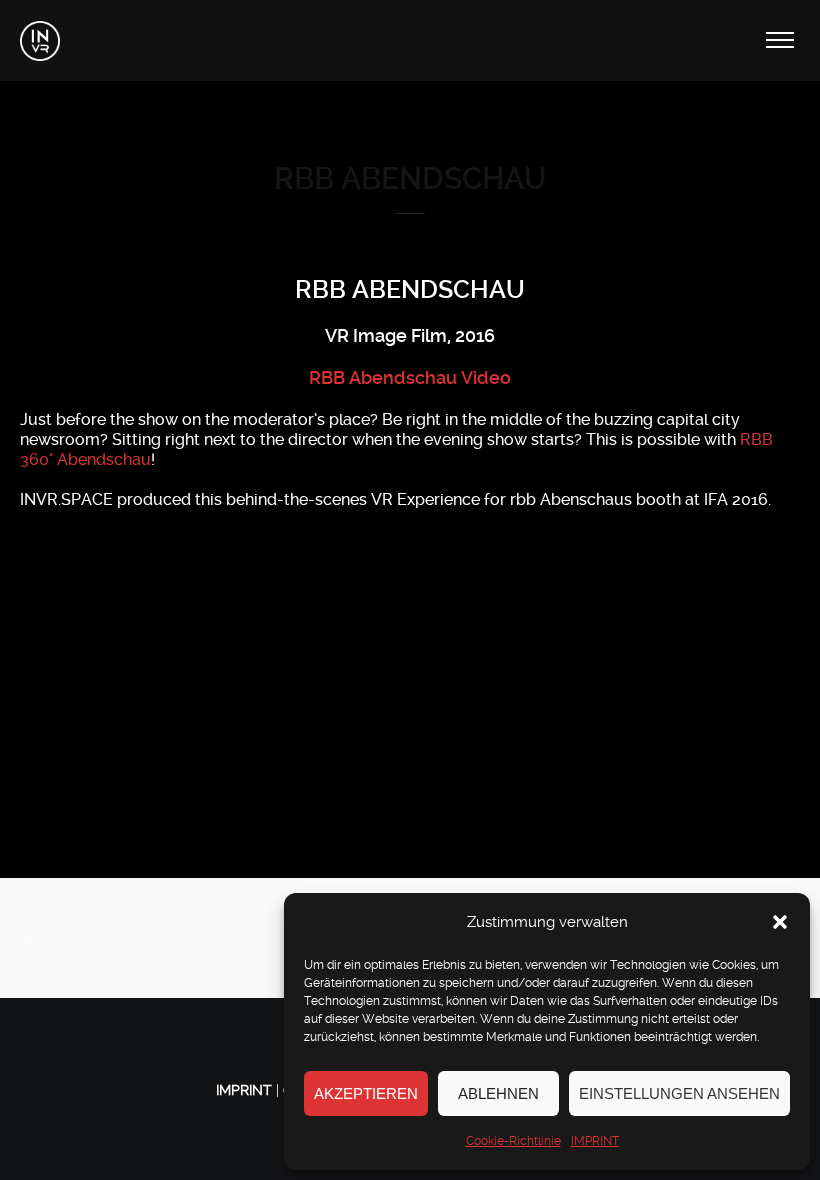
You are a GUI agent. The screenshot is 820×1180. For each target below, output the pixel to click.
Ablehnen (498, 1093)
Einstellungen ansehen (679, 1093)
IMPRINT (595, 1141)
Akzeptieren (366, 1093)
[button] (780, 922)
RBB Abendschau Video (410, 377)
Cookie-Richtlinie (513, 1141)
